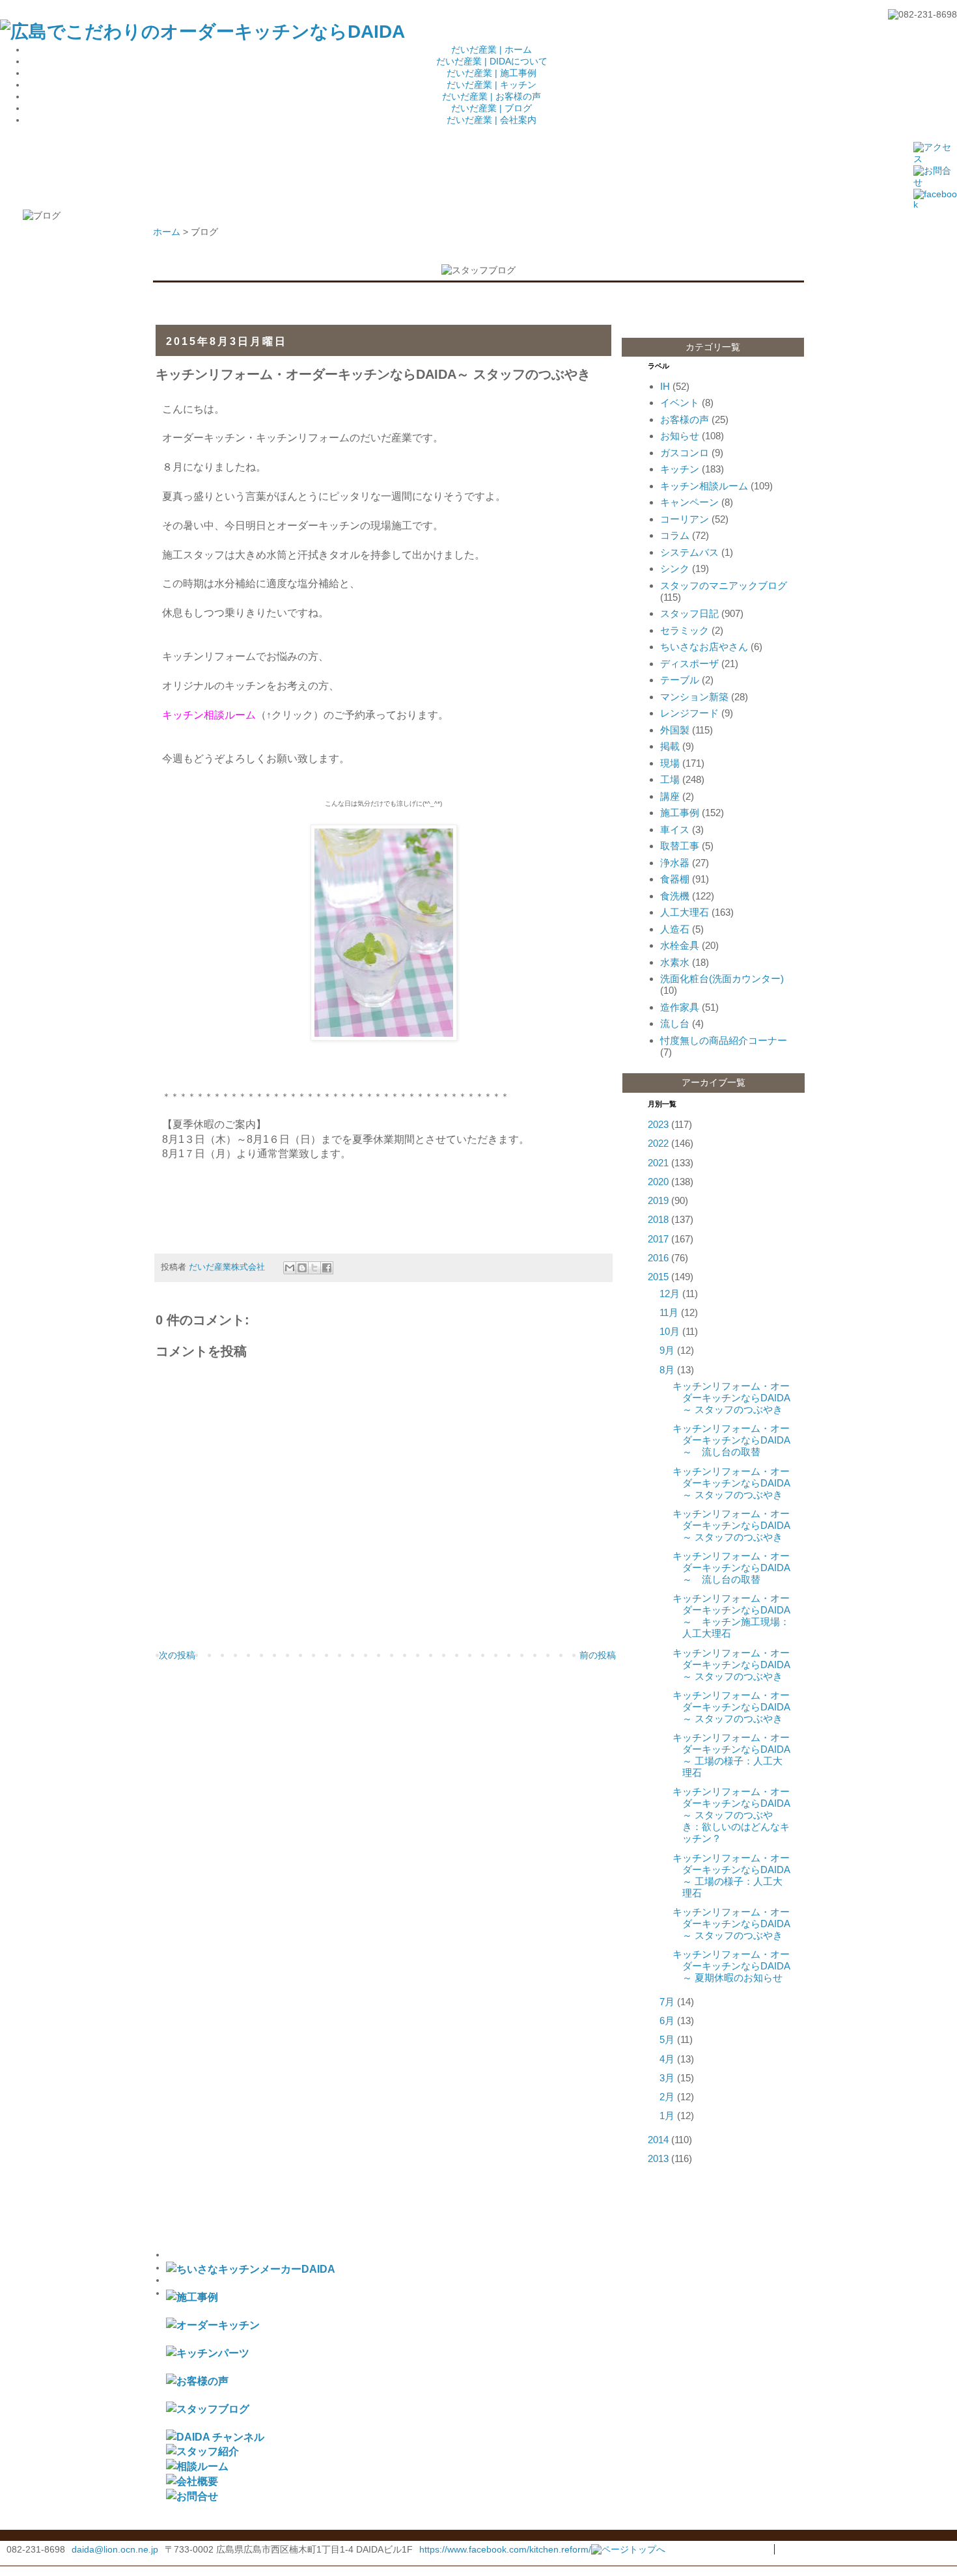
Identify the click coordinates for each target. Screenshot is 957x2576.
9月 (667, 1350)
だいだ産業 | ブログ (492, 108)
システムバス (689, 552)
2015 (658, 1277)
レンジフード (689, 713)
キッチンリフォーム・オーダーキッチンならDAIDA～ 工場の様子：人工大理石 (731, 1755)
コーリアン (685, 519)
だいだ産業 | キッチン (492, 85)
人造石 (675, 929)
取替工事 (680, 846)
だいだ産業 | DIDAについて (492, 61)
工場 (670, 779)
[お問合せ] (192, 2496)
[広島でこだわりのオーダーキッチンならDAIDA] (202, 32)
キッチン (680, 469)
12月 (670, 1294)
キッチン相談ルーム (704, 486)
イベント (680, 403)
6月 (667, 2021)
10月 (670, 1331)
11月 (669, 1312)
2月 (667, 2097)
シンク (675, 569)
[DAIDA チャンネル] (215, 2437)
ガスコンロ (685, 453)
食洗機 (675, 896)
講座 (670, 796)
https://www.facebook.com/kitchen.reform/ (505, 2549)
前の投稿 (598, 1655)
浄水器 (675, 863)
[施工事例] (192, 2297)
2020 (658, 1182)
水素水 (675, 962)
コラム (675, 535)
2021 (658, 1163)
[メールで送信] (290, 1268)
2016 (658, 1258)
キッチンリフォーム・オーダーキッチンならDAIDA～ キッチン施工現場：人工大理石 (731, 1616)
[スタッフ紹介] (202, 2451)
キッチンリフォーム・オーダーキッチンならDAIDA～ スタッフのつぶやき (731, 1398)
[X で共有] (314, 1268)
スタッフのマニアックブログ (724, 585)
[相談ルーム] (197, 2466)
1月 (667, 2116)
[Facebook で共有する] (327, 1268)
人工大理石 (685, 912)
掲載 (670, 746)
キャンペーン (689, 502)
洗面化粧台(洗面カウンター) (722, 979)
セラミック (685, 630)
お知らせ (680, 436)
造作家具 (680, 1007)
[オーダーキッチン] (213, 2325)
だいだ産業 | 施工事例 (492, 73)
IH (665, 386)
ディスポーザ (689, 664)
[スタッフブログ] (208, 2409)
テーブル (680, 680)
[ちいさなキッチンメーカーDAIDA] (251, 2269)
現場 (670, 763)
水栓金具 (680, 945)
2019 (658, 1200)
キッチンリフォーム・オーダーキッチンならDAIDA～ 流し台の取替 (731, 1440)
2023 (658, 1124)
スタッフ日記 (689, 613)
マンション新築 (694, 697)
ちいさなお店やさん (704, 647)
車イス (675, 829)
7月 (667, 2002)
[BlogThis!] (302, 1268)
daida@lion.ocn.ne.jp (115, 2549)
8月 (667, 1370)
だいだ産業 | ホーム (492, 49)
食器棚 (675, 879)
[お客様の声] (197, 2381)
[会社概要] (192, 2481)
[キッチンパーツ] (208, 2353)
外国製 (675, 730)
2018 (658, 1219)
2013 (658, 2158)
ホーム (167, 232)
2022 (658, 1143)
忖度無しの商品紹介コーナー (724, 1040)
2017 (658, 1239)
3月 (667, 2078)
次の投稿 (177, 1655)
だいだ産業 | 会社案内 (492, 120)
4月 (667, 2059)
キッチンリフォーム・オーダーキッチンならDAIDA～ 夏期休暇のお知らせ (731, 1966)
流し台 (675, 1023)
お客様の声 (685, 419)
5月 (667, 2039)
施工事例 (680, 813)
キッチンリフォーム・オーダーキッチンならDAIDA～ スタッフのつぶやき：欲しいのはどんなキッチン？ (731, 1815)
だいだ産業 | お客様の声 (492, 96)
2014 (658, 2140)
